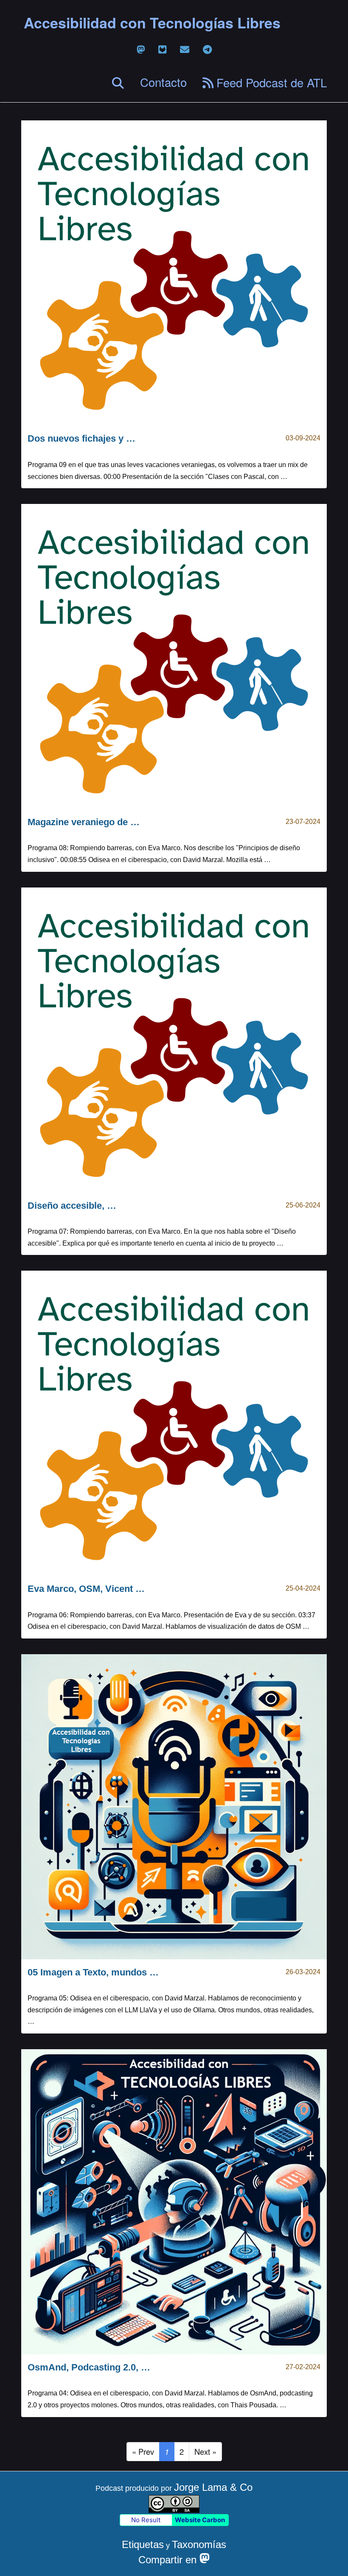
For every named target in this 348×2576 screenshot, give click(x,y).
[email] (185, 49)
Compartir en (169, 2560)
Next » (205, 2451)
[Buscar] (118, 83)
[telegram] (207, 49)
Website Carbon (200, 2520)
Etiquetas (143, 2544)
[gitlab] (162, 49)
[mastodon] (141, 49)
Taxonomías (199, 2544)
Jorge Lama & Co (213, 2487)
